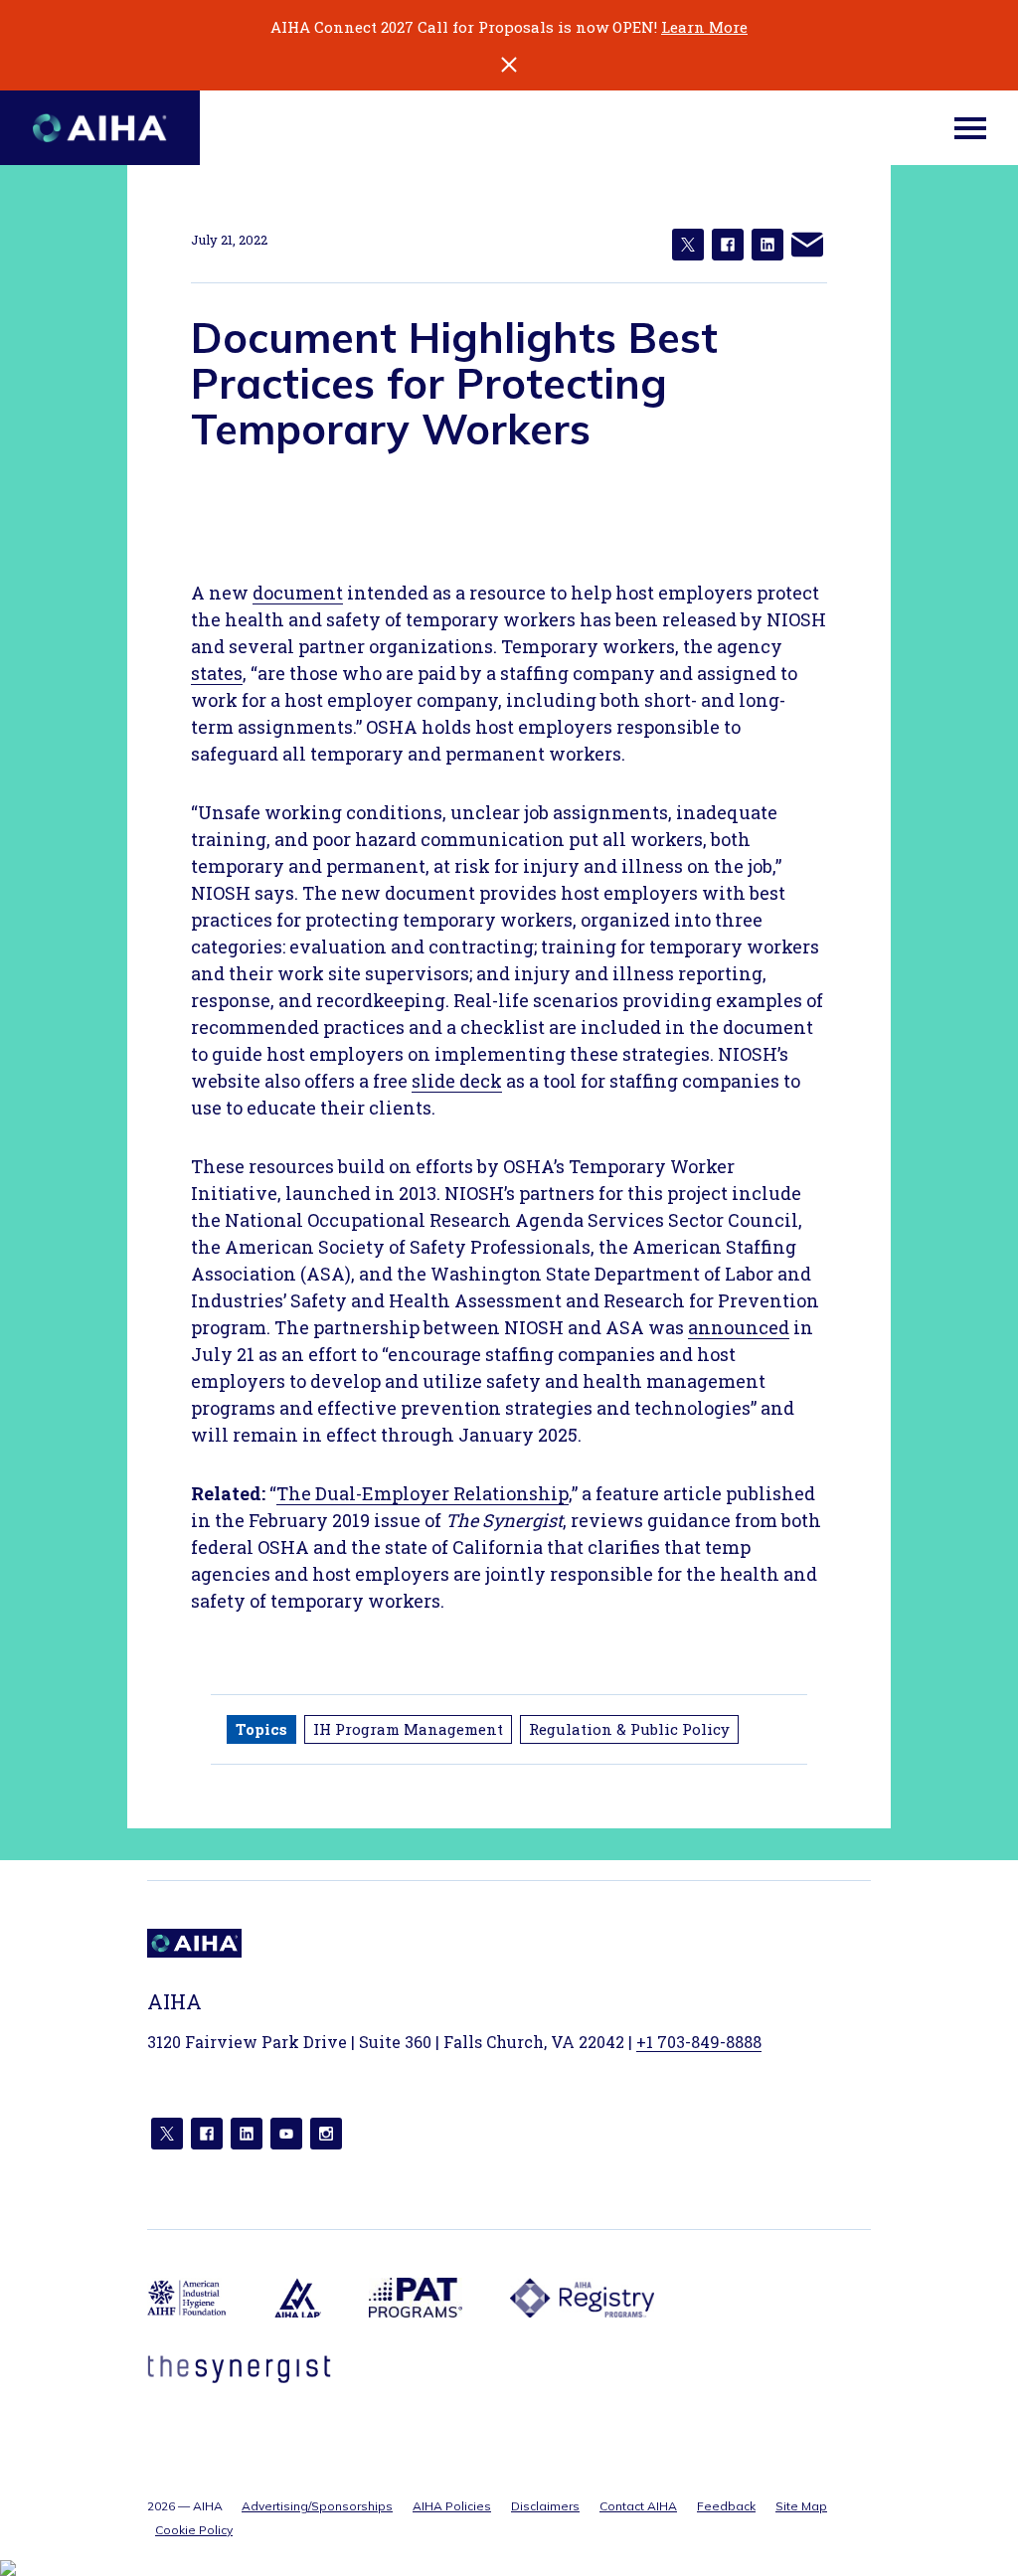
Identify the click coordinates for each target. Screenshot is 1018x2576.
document (298, 593)
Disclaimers (545, 2506)
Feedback (726, 2506)
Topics (261, 1729)
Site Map (801, 2506)
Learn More (704, 27)
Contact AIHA (638, 2506)
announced (739, 1327)
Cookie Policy (194, 2530)
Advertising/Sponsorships (317, 2506)
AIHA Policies (452, 2506)
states (217, 673)
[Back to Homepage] (100, 128)
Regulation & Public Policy (629, 1729)
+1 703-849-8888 (699, 2042)
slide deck (457, 1081)
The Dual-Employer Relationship (423, 1493)
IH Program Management (408, 1729)
